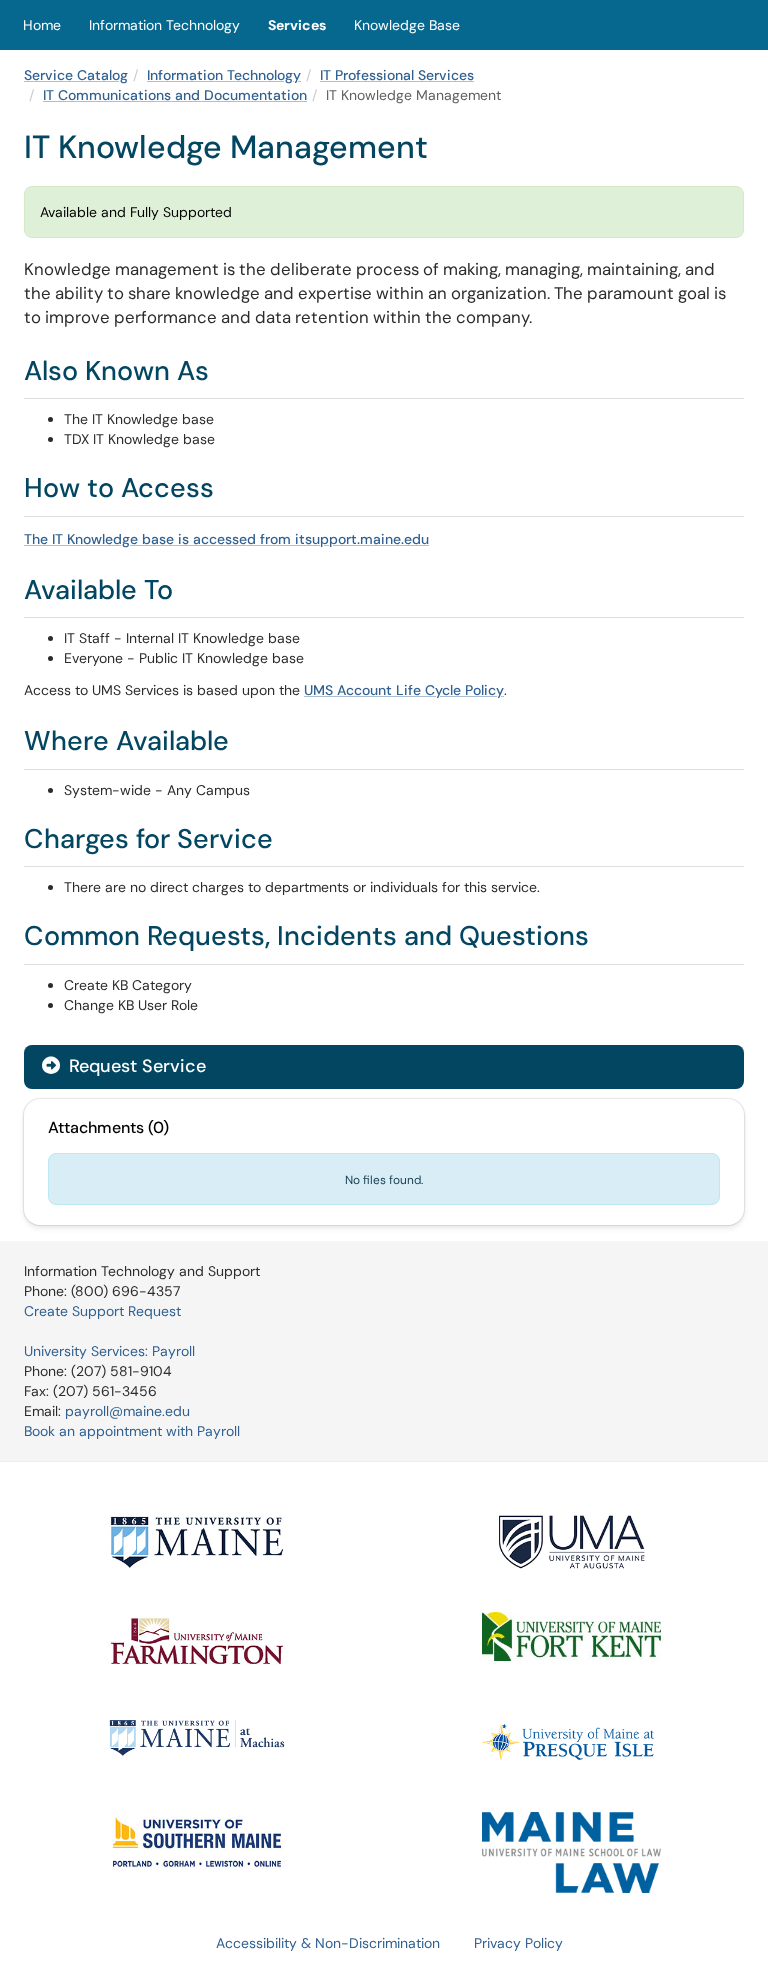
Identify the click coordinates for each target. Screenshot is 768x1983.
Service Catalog (76, 75)
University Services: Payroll (109, 1351)
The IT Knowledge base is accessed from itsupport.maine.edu (226, 539)
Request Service (135, 1066)
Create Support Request (102, 1311)
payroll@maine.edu (127, 1411)
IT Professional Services (397, 75)
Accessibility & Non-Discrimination (328, 1943)
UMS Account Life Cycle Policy (404, 690)
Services (297, 25)
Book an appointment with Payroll (132, 1431)
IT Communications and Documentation (175, 95)
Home (42, 25)
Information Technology (164, 25)
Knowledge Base (407, 25)
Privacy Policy (518, 1943)
